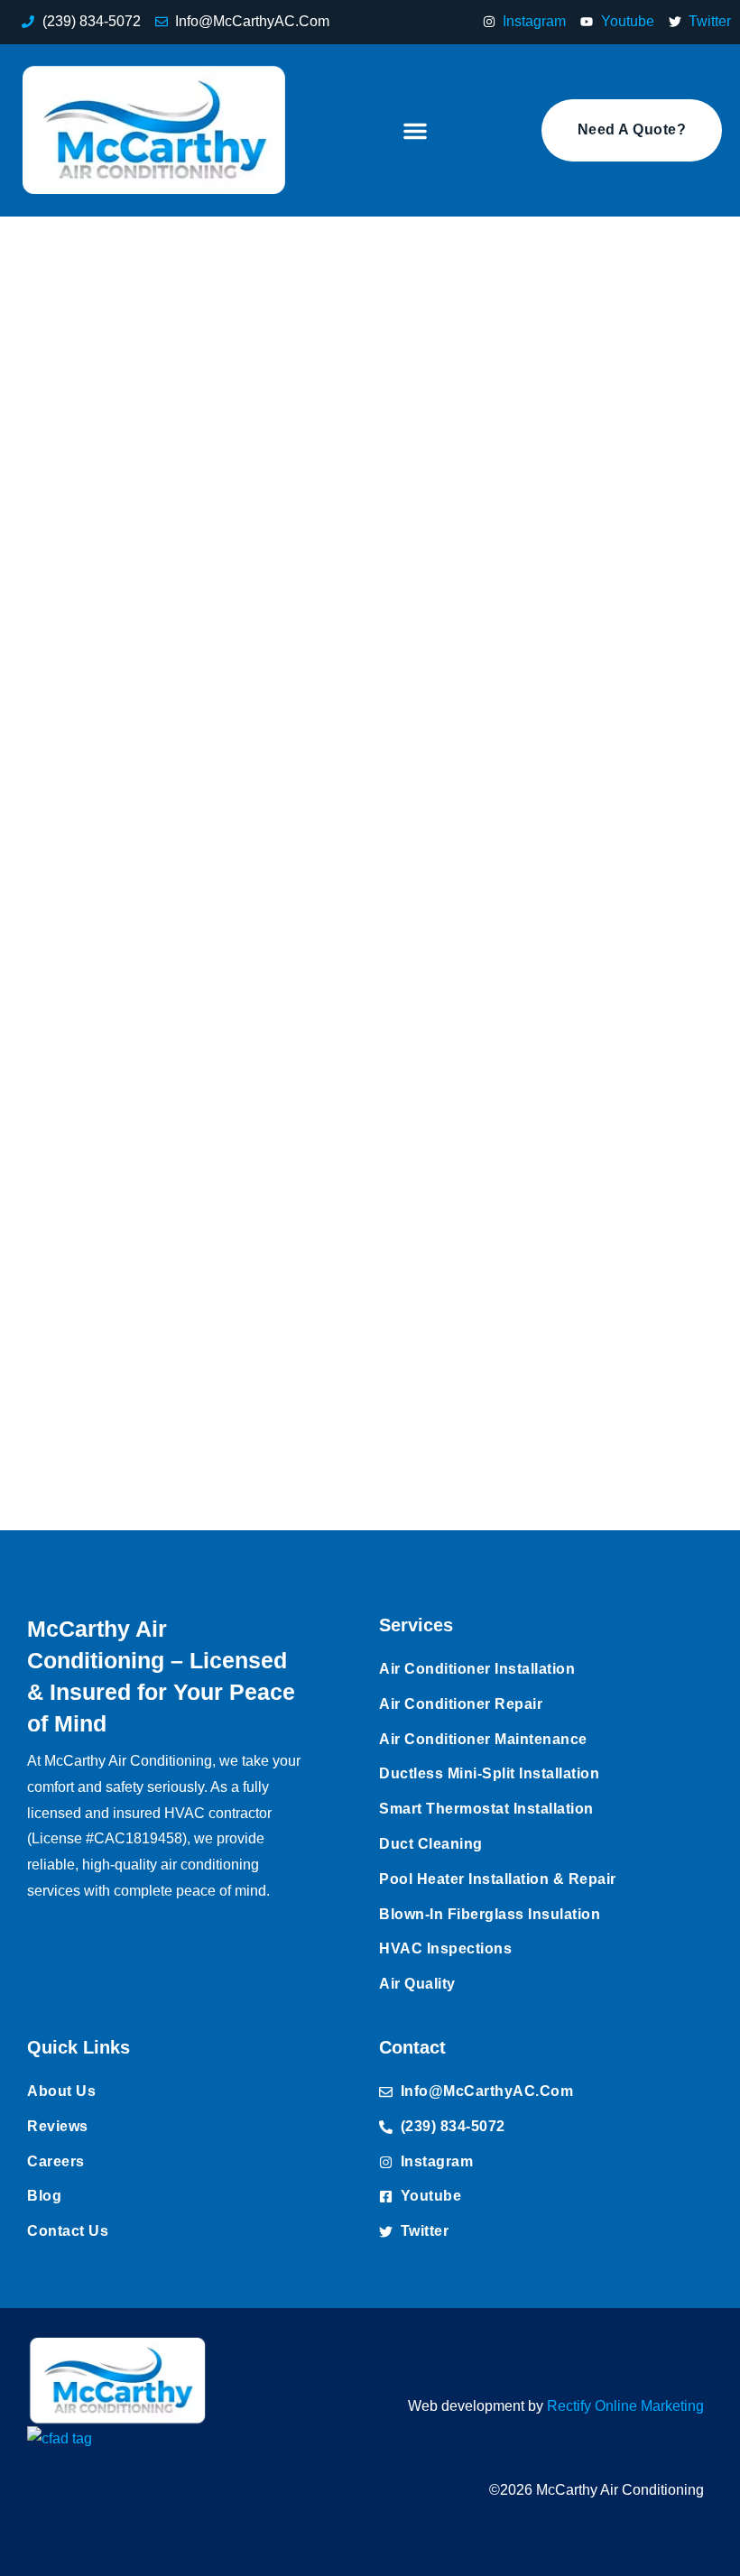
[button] (415, 131)
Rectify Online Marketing (625, 2406)
